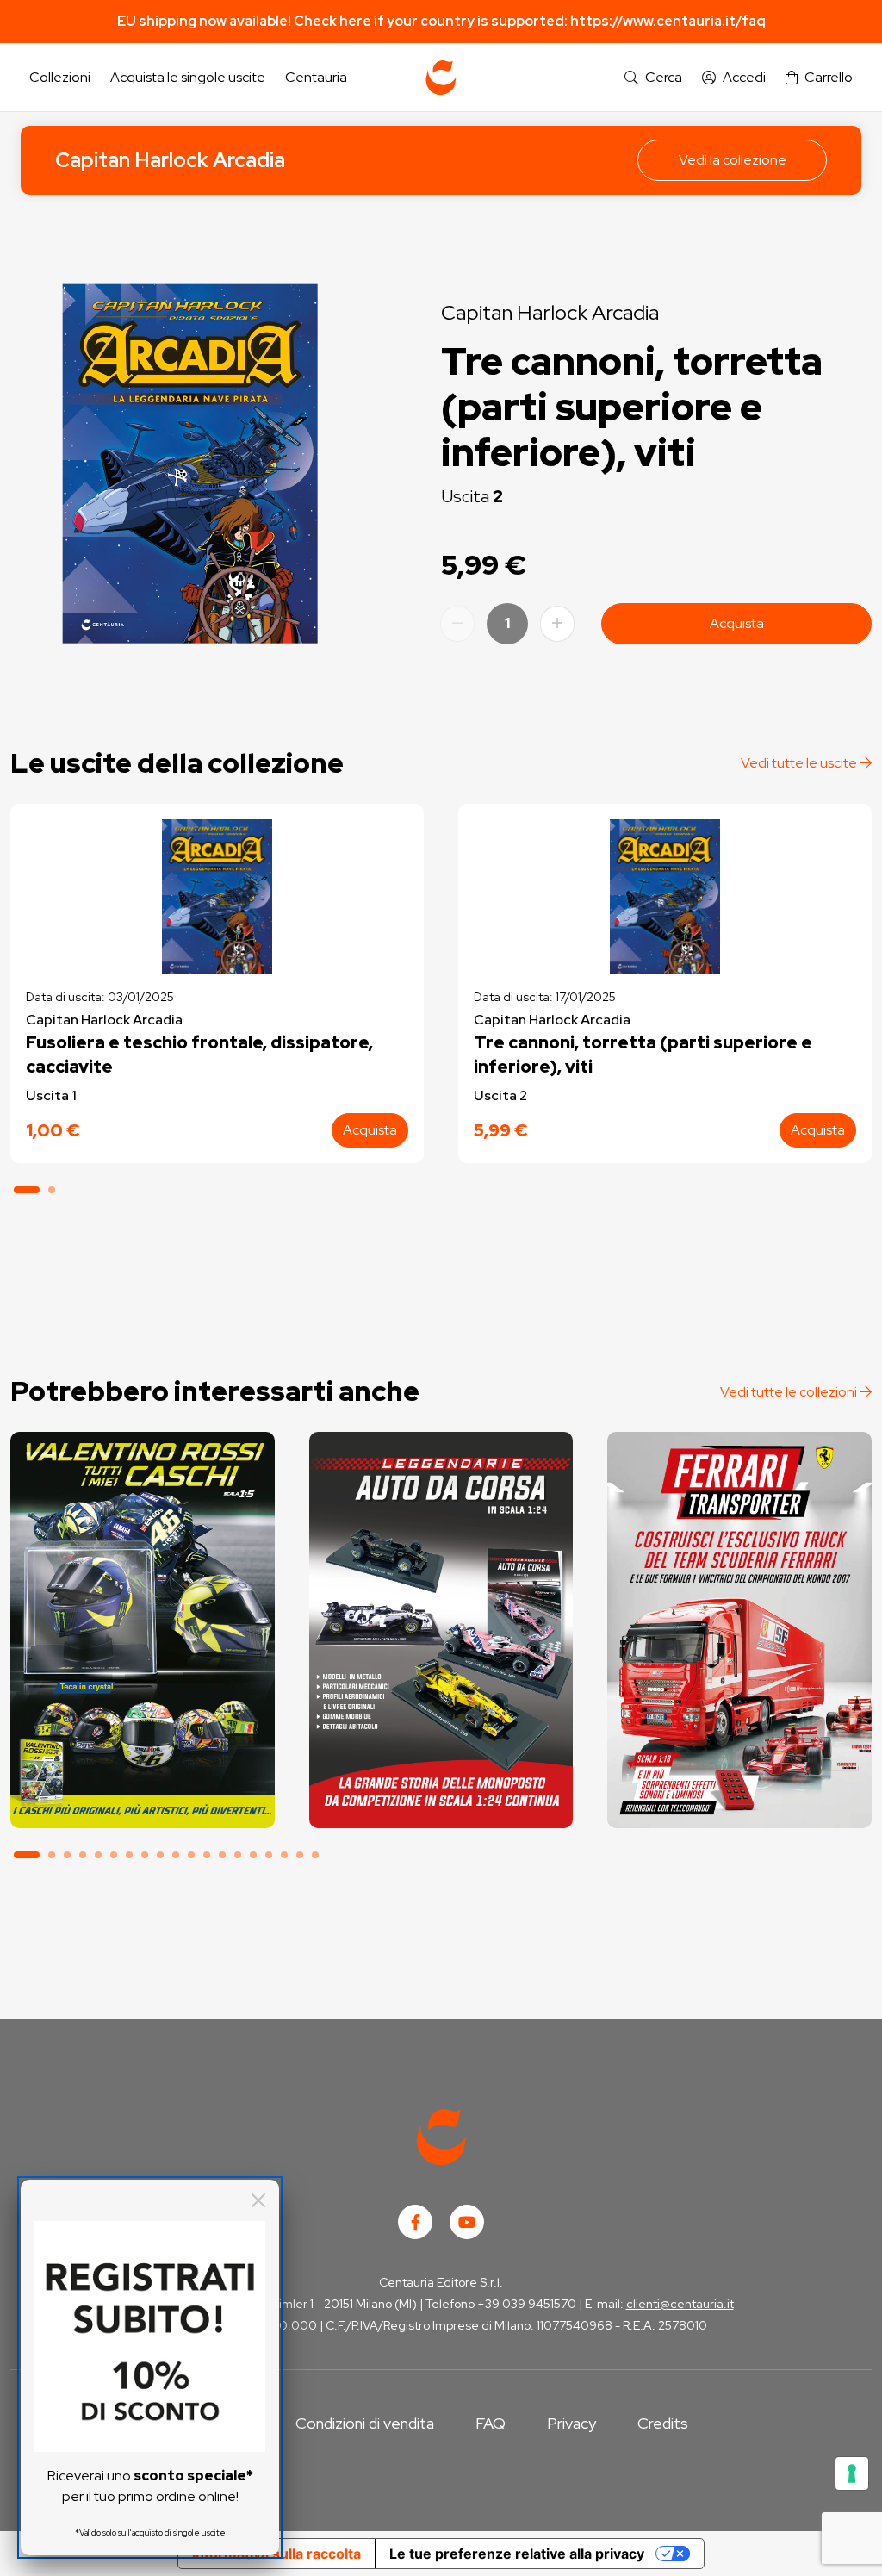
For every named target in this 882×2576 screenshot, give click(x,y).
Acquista (737, 623)
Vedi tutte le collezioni (790, 1392)
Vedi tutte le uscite (800, 763)
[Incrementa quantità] (557, 624)
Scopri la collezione (143, 1751)
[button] (653, 78)
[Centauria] (441, 78)
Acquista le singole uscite (188, 77)
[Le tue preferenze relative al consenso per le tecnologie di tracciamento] (852, 2473)
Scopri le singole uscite (142, 1799)
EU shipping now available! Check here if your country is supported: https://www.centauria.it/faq (441, 21)
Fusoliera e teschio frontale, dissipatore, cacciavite (199, 1055)
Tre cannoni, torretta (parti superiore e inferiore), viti (643, 1055)
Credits (663, 2423)
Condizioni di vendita (365, 2423)
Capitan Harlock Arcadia (170, 160)
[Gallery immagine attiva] (190, 464)
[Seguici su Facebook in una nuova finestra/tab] (415, 2222)
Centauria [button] (316, 77)
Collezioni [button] (60, 77)
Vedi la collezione (733, 160)
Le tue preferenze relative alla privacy (517, 2554)
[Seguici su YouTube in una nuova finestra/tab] (467, 2222)
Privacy (571, 2423)
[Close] (258, 2200)
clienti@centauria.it (680, 2304)
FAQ (491, 2423)
